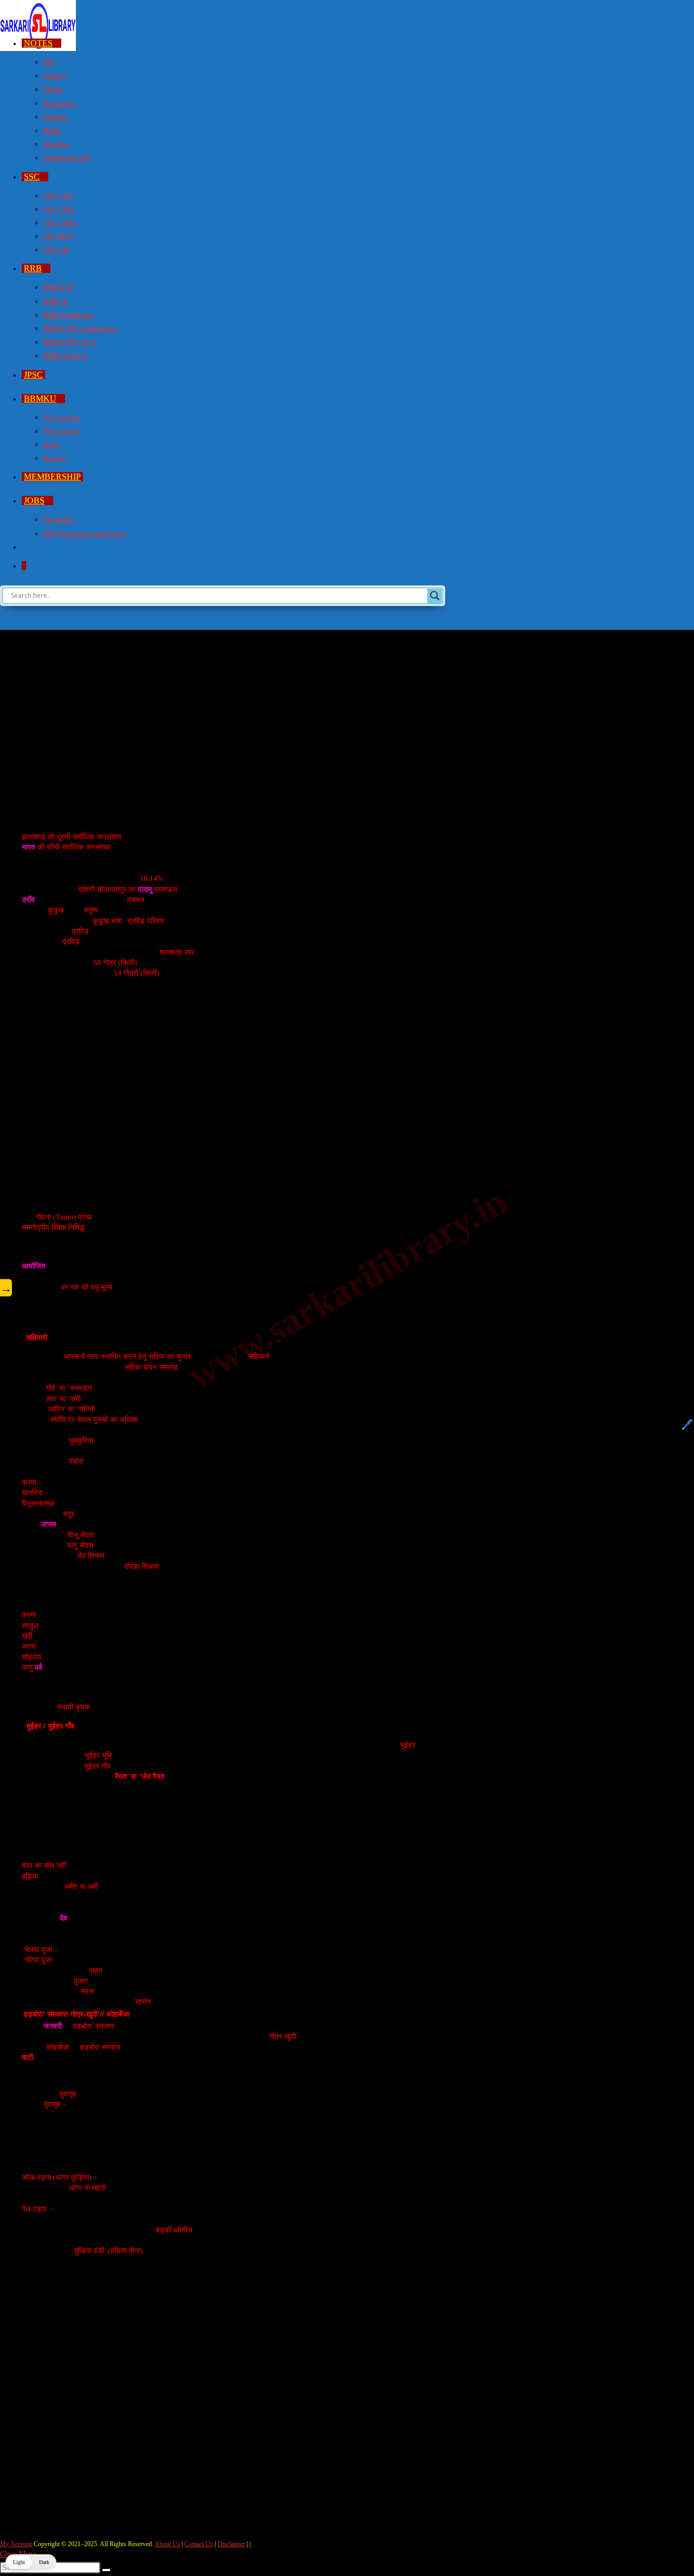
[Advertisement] (272, 727)
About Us (167, 2544)
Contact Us (199, 2544)
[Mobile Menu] (3, 618)
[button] (31, 2562)
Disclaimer (231, 2544)
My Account (16, 2544)
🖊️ (687, 1425)
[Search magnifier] (435, 596)
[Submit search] (106, 2570)
